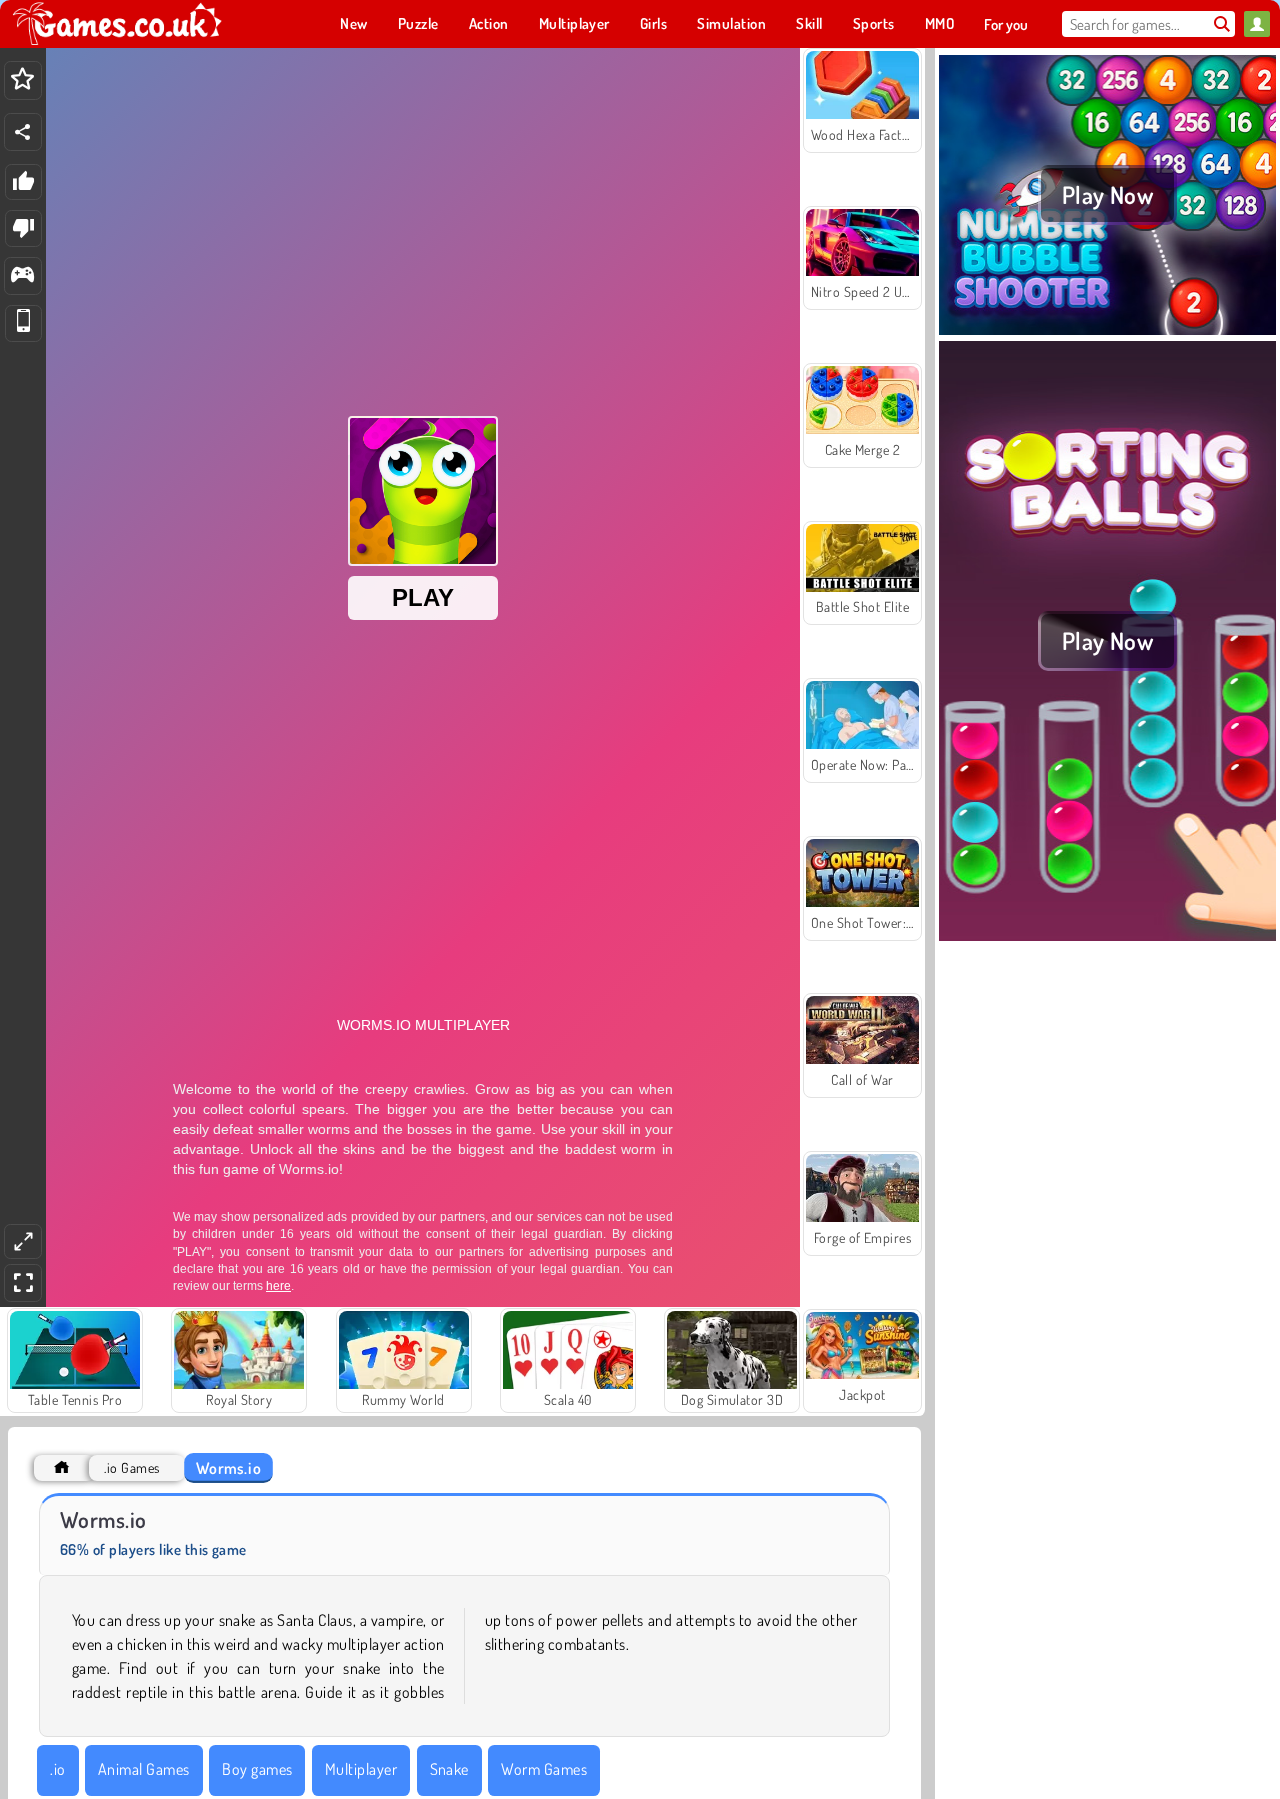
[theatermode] (23, 1241)
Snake (449, 1769)
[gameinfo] (22, 276)
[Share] (23, 132)
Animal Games (144, 1769)
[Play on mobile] (23, 323)
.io (57, 1769)
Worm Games (544, 1769)
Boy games (257, 1769)
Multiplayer (361, 1769)
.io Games (131, 1467)
